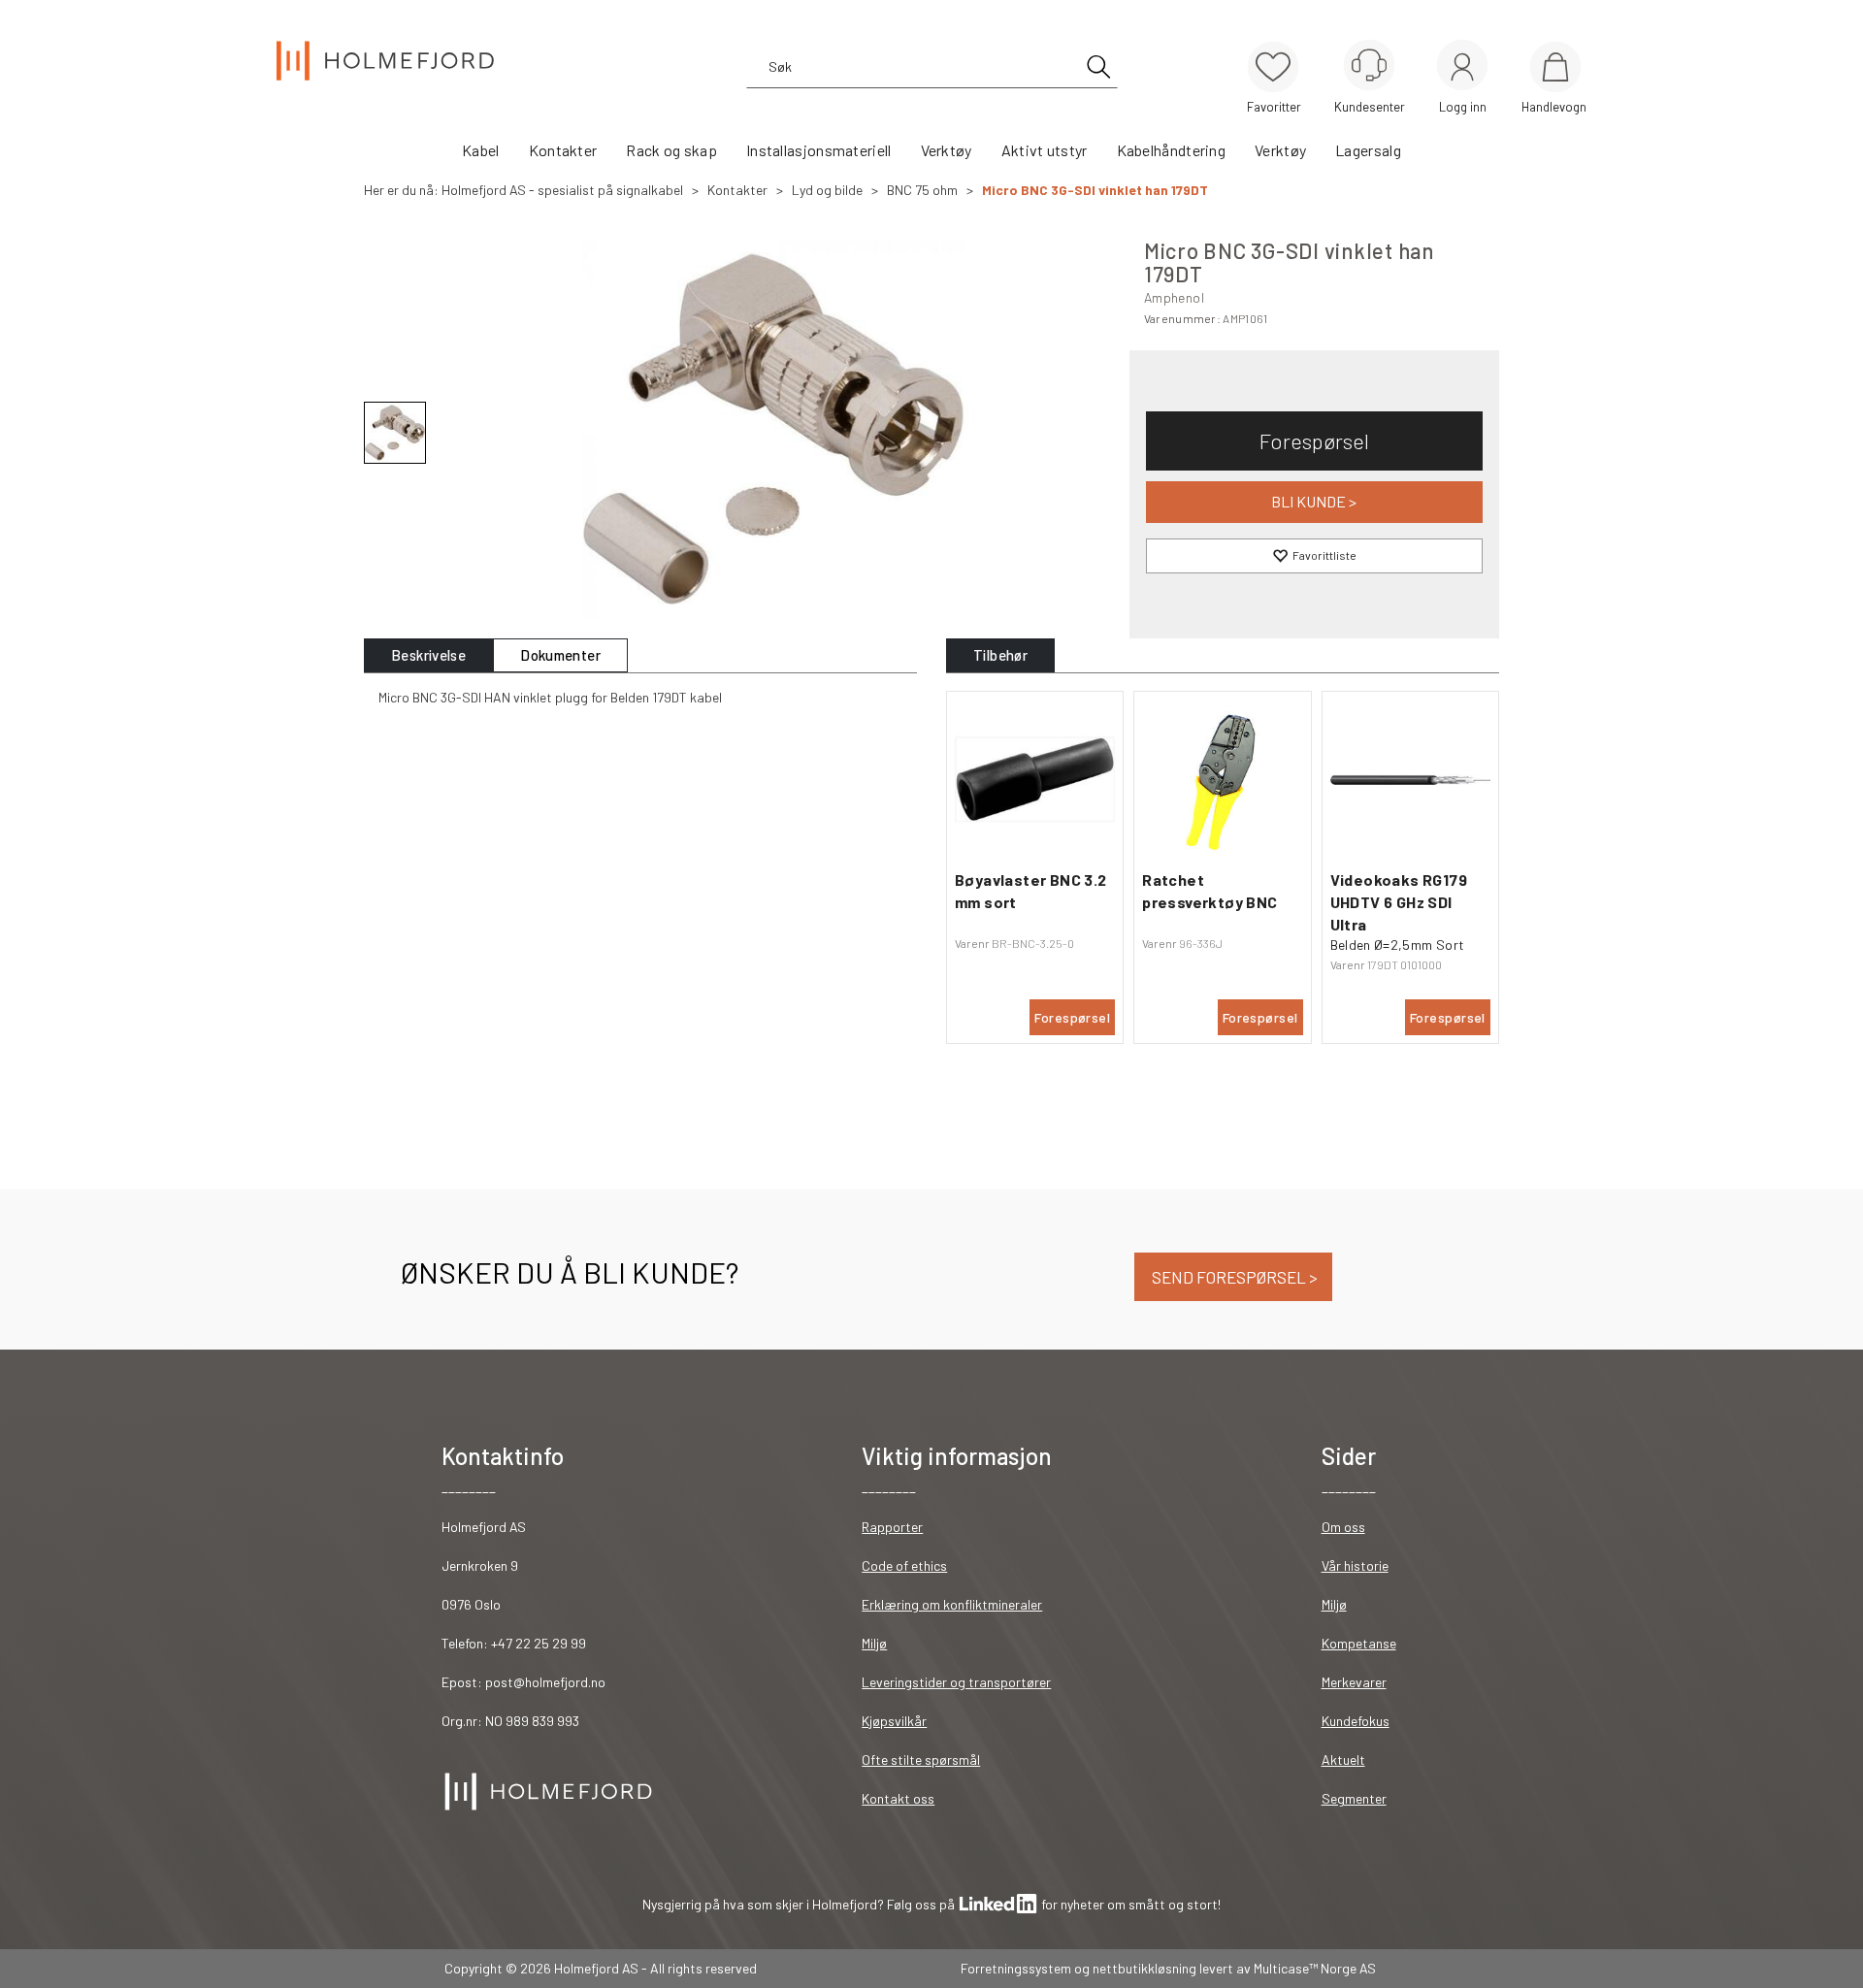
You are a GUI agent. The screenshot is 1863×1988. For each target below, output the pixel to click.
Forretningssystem (1016, 1968)
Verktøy (947, 150)
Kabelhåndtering (1172, 150)
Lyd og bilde (827, 190)
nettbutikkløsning (1144, 1968)
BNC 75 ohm (922, 190)
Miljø (874, 1643)
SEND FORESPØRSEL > (1233, 1277)
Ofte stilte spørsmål (921, 1760)
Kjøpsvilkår (894, 1721)
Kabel (481, 150)
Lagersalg (1368, 150)
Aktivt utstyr (1045, 150)
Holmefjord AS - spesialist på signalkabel (562, 190)
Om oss (1343, 1527)
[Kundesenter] (1369, 65)
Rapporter (892, 1527)
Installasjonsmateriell (819, 150)
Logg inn (1462, 68)
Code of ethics (904, 1565)
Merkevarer (1354, 1682)
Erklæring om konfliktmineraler (952, 1604)
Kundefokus (1356, 1721)
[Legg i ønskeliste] (1314, 556)
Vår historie (1355, 1565)
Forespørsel (1314, 440)
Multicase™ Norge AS (1315, 1968)
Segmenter (1354, 1798)
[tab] (428, 655)
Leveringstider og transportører (956, 1682)
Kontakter (563, 150)
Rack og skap (671, 150)
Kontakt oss (898, 1798)
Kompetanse (1359, 1643)
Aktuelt (1343, 1760)
